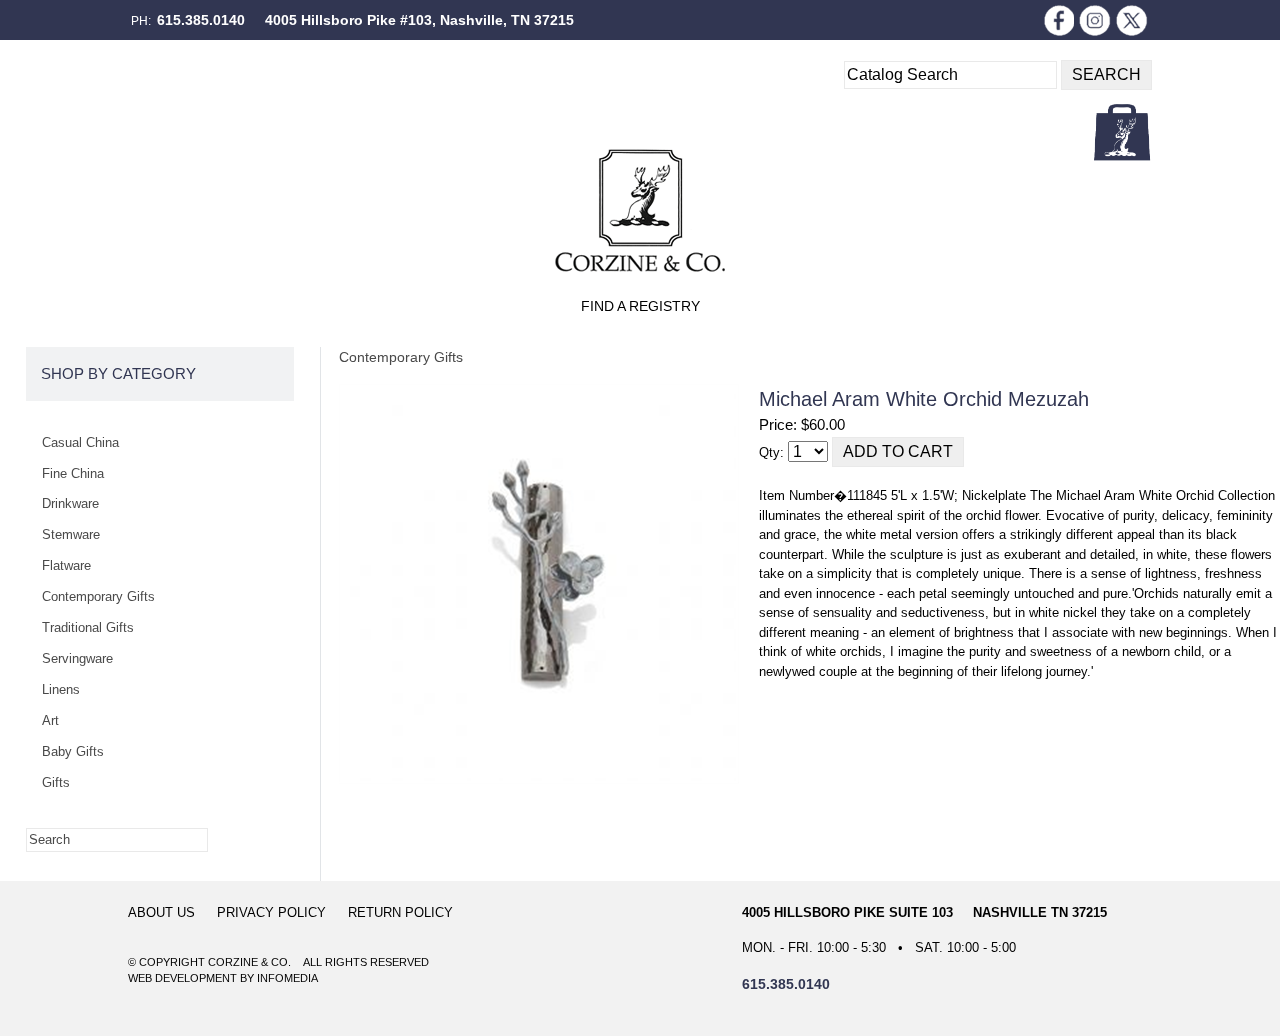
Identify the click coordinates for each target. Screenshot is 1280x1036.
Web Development (182, 978)
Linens (61, 689)
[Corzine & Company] (640, 210)
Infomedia (287, 978)
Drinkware (70, 503)
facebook (1058, 20)
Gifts (56, 782)
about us (161, 912)
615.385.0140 (201, 20)
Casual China (80, 442)
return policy (400, 912)
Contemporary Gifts (401, 357)
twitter (1132, 20)
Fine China (73, 473)
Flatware (66, 565)
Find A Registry (640, 306)
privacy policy (271, 912)
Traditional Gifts (88, 627)
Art (50, 720)
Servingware (77, 658)
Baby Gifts (73, 751)
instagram (1095, 20)
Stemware (71, 534)
